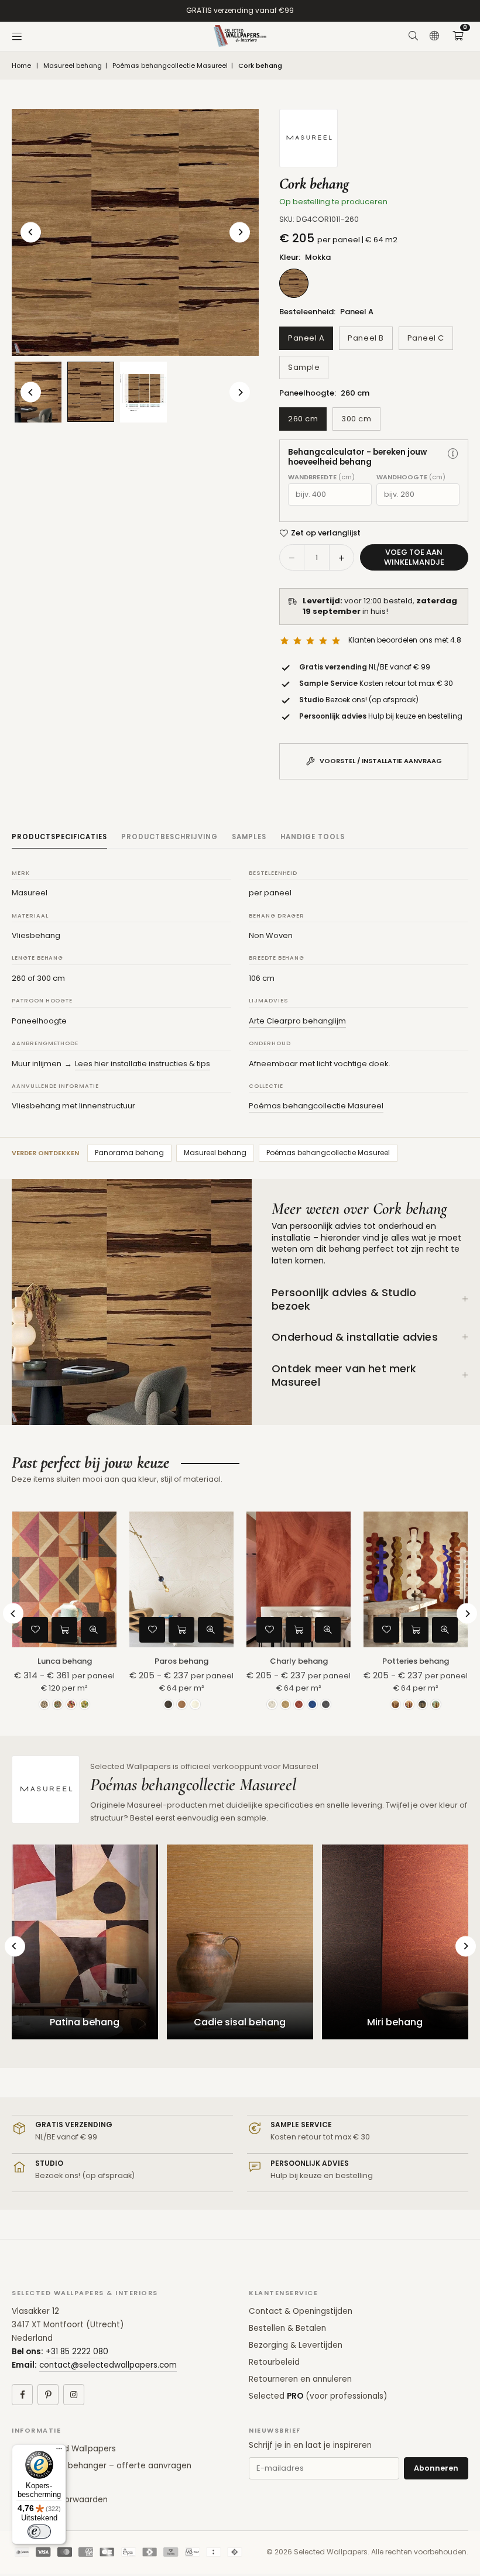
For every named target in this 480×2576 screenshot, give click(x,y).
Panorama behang (129, 1153)
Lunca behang (65, 1661)
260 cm (303, 419)
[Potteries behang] (416, 1579)
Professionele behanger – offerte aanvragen (102, 2466)
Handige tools (313, 837)
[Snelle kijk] (94, 1630)
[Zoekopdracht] (413, 36)
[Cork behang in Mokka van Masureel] (91, 392)
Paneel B (366, 338)
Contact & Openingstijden (301, 2311)
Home (21, 66)
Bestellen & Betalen (287, 2328)
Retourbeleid (274, 2362)
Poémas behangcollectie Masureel (170, 66)
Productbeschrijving (169, 837)
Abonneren (436, 2468)
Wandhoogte (411, 477)
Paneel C (426, 338)
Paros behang (181, 1661)
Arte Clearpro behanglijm (297, 1021)
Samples (249, 837)
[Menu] (17, 36)
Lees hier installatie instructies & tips (143, 1064)
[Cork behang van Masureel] (143, 392)
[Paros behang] (181, 1579)
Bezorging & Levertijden (296, 2345)
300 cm (356, 419)
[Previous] (31, 232)
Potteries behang (416, 1661)
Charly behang (299, 1661)
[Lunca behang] (64, 1579)
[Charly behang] (299, 1579)
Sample (304, 367)
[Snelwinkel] (64, 1630)
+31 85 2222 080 (77, 2352)
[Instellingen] (434, 36)
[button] (458, 36)
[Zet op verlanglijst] (35, 1630)
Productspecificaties (59, 837)
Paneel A (306, 338)
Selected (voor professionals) (318, 2396)
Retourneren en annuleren (300, 2379)
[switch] (39, 2532)
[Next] (240, 232)
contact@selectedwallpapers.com (108, 2365)
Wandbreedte (321, 477)
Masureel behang (73, 66)
